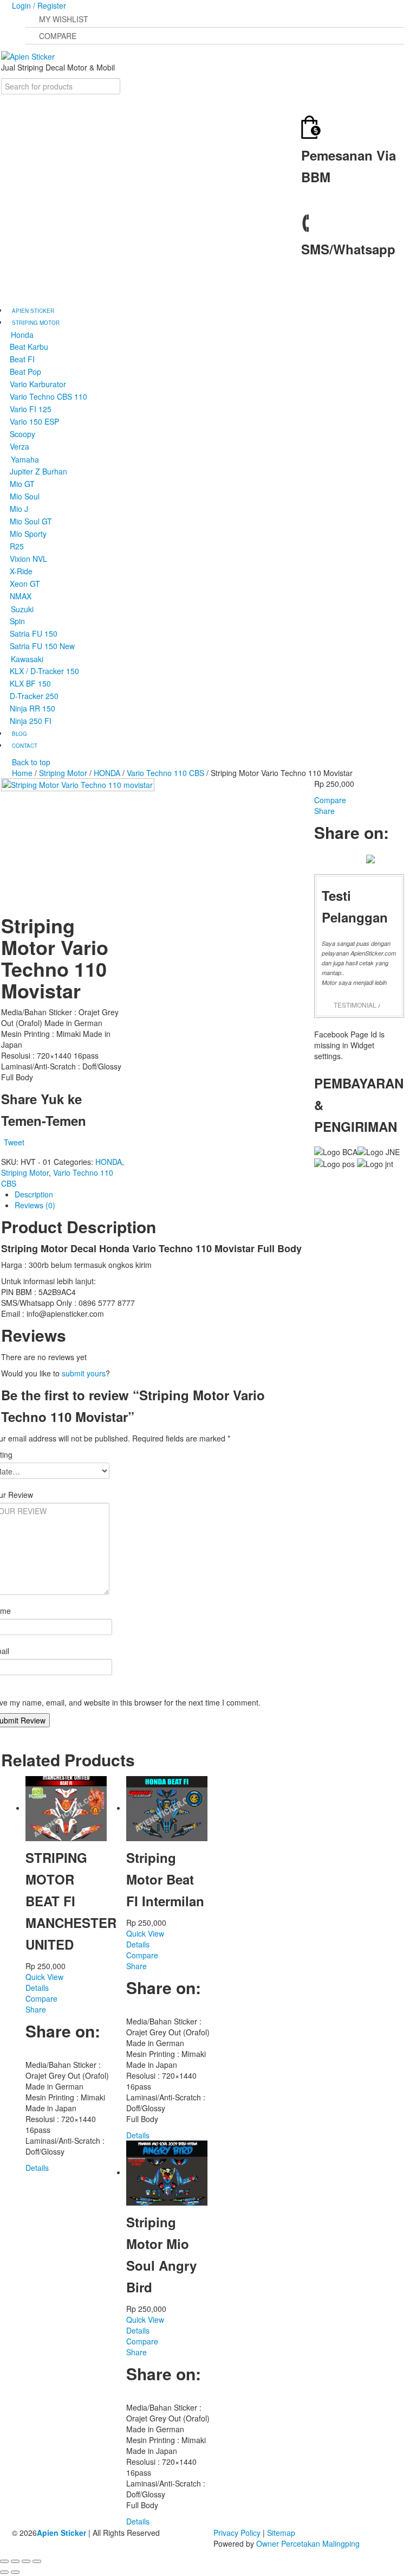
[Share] (15, 2561)
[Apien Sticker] (28, 55)
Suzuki (22, 609)
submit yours (84, 1373)
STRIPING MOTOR (36, 323)
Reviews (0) (35, 1205)
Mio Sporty (28, 534)
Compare (41, 1998)
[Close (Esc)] (4, 2561)
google (334, 298)
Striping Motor (63, 773)
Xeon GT (25, 584)
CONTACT (25, 746)
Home (22, 773)
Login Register (39, 5)
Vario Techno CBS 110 (48, 396)
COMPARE (58, 36)
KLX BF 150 (30, 683)
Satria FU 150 (34, 633)
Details (37, 1988)
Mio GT (22, 484)
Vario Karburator (38, 384)
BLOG (19, 734)
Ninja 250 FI (31, 721)
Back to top (31, 762)
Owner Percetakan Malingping (308, 2543)
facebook (308, 287)
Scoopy (22, 434)
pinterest (71, 2053)
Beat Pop (25, 371)
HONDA (107, 773)
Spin (17, 621)
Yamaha (25, 459)
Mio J (19, 509)
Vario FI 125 (31, 409)
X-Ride (21, 571)
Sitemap (281, 2533)
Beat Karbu (29, 347)
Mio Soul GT (31, 521)
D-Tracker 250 (34, 696)
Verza (19, 446)
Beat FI (22, 359)
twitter (321, 298)
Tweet (14, 1142)
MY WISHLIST (64, 19)
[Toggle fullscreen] (26, 2561)
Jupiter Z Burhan (38, 471)
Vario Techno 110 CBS (165, 773)
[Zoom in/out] (37, 2561)
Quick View (44, 1977)
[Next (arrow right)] (15, 2572)
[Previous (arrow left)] (4, 2572)
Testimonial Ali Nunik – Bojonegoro (357, 1005)
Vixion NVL (28, 559)
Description (34, 1194)
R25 (17, 546)
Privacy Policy (237, 2533)
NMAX (21, 596)
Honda (22, 335)
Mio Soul (25, 496)
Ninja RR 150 (32, 708)
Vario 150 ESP (34, 421)
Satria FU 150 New (42, 646)
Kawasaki (27, 659)
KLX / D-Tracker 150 (44, 671)
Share (36, 2009)
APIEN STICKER (33, 311)
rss (347, 298)
